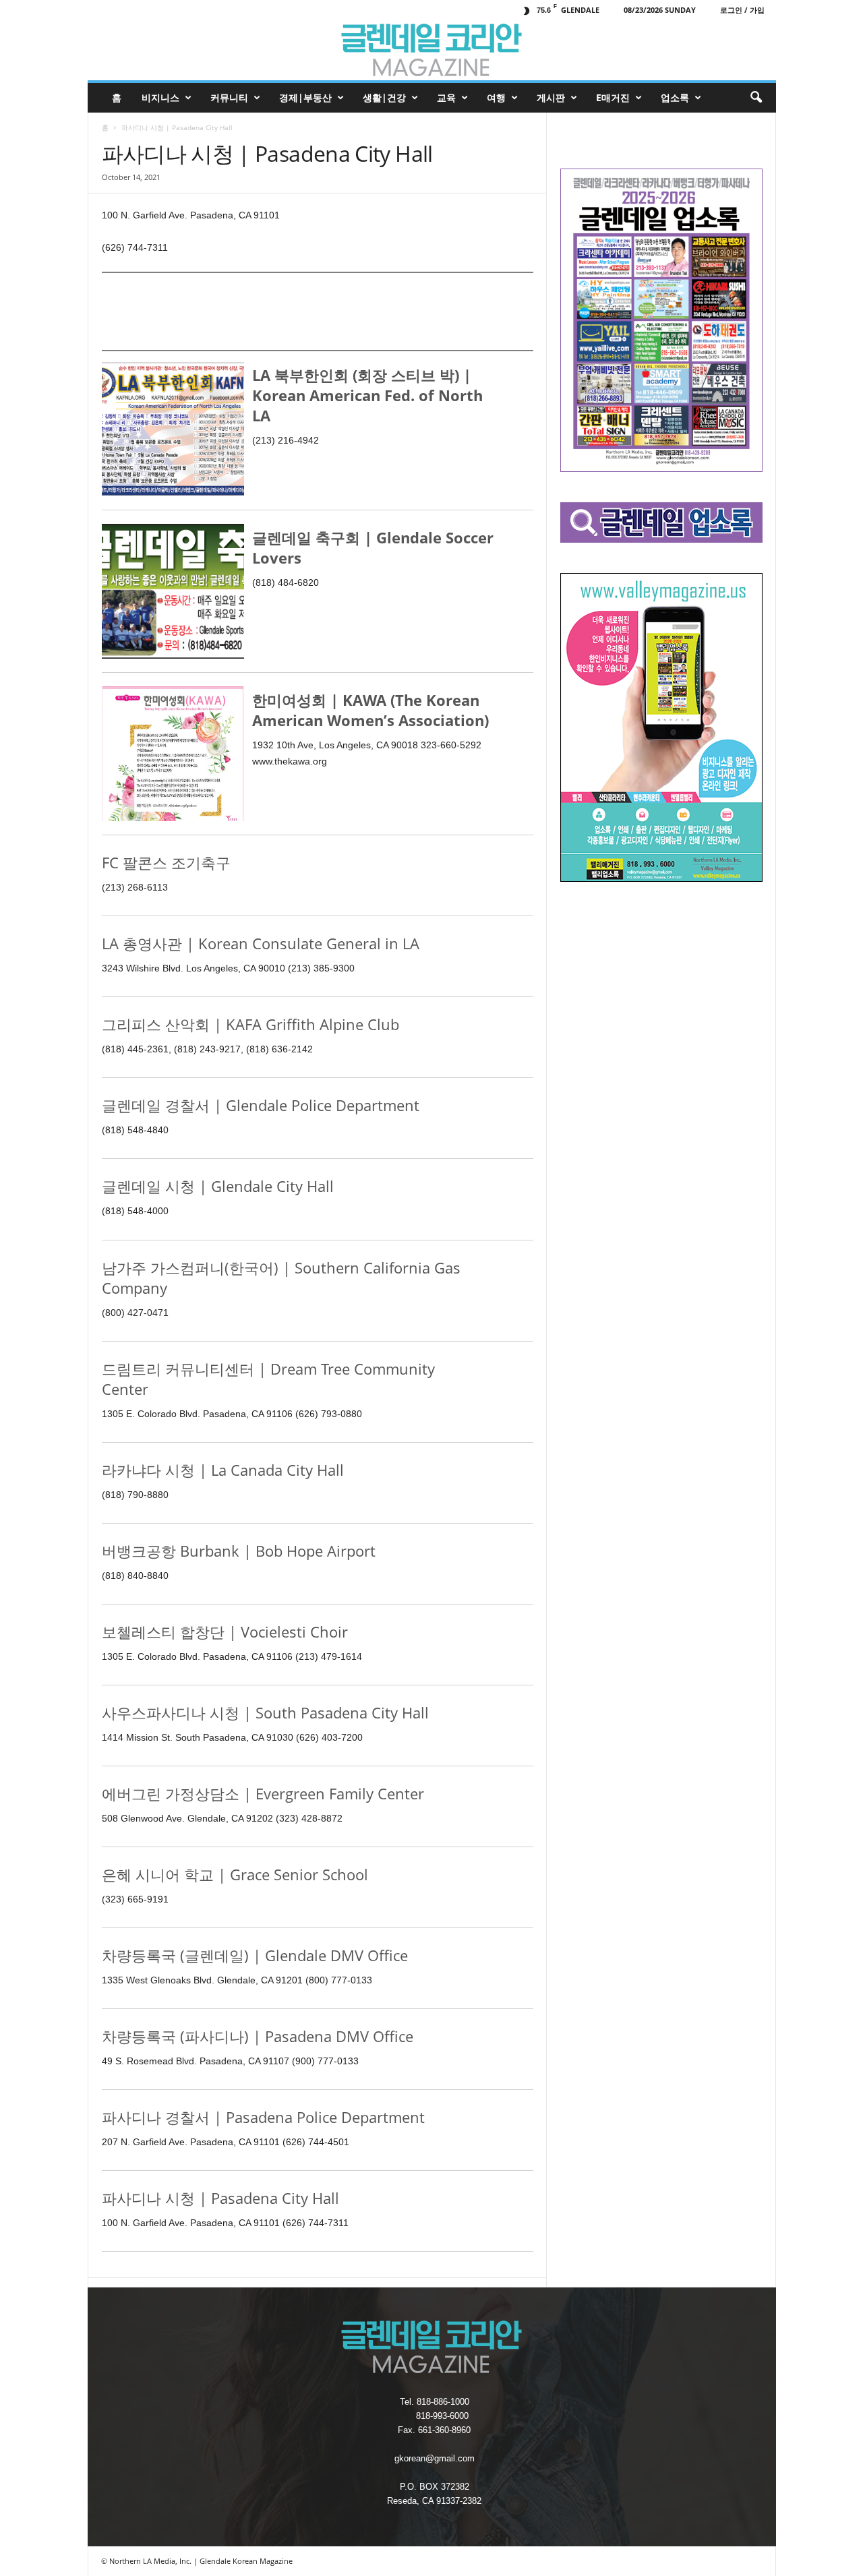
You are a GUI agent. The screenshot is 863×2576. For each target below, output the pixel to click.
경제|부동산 (305, 97)
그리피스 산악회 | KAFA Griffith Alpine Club (250, 1024)
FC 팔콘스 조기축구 (166, 862)
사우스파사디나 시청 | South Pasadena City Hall (265, 1712)
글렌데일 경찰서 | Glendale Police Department (261, 1105)
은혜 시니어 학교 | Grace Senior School (235, 1874)
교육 (446, 97)
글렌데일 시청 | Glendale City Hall (218, 1186)
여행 (496, 97)
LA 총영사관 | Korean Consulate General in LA (261, 943)
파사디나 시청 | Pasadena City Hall (220, 2198)
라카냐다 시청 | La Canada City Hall (223, 1470)
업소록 (675, 97)
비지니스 (160, 97)
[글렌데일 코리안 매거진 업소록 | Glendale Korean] (432, 50)
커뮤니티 (229, 97)
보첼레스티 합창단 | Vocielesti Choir (225, 1631)
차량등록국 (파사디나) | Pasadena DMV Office (258, 2036)
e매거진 (613, 97)
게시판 (551, 97)
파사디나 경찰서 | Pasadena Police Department (263, 2117)
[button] (756, 98)
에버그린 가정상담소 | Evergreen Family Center (263, 1793)
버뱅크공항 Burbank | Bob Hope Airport (239, 1551)
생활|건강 (384, 97)
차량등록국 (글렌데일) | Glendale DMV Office (255, 1955)
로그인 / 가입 (742, 10)
